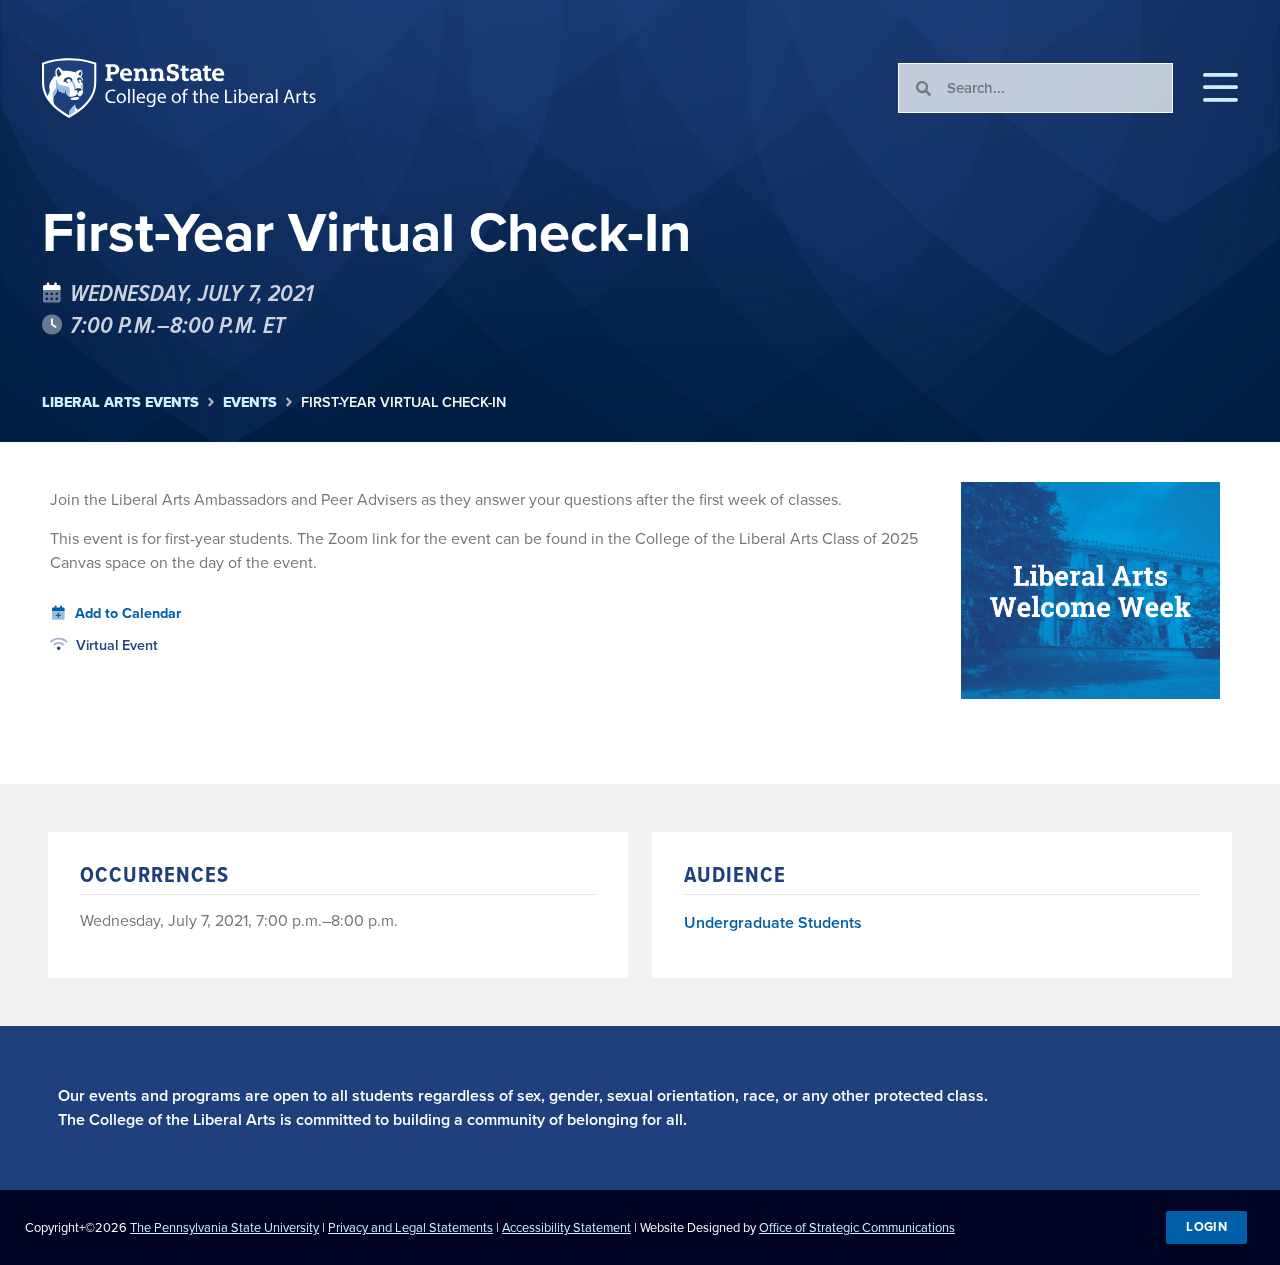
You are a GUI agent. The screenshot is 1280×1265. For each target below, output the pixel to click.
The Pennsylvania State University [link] (224, 1227)
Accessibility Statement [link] (566, 1227)
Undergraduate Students (773, 922)
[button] (1220, 88)
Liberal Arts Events (120, 402)
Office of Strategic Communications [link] (857, 1227)
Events (250, 402)
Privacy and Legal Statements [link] (410, 1227)
